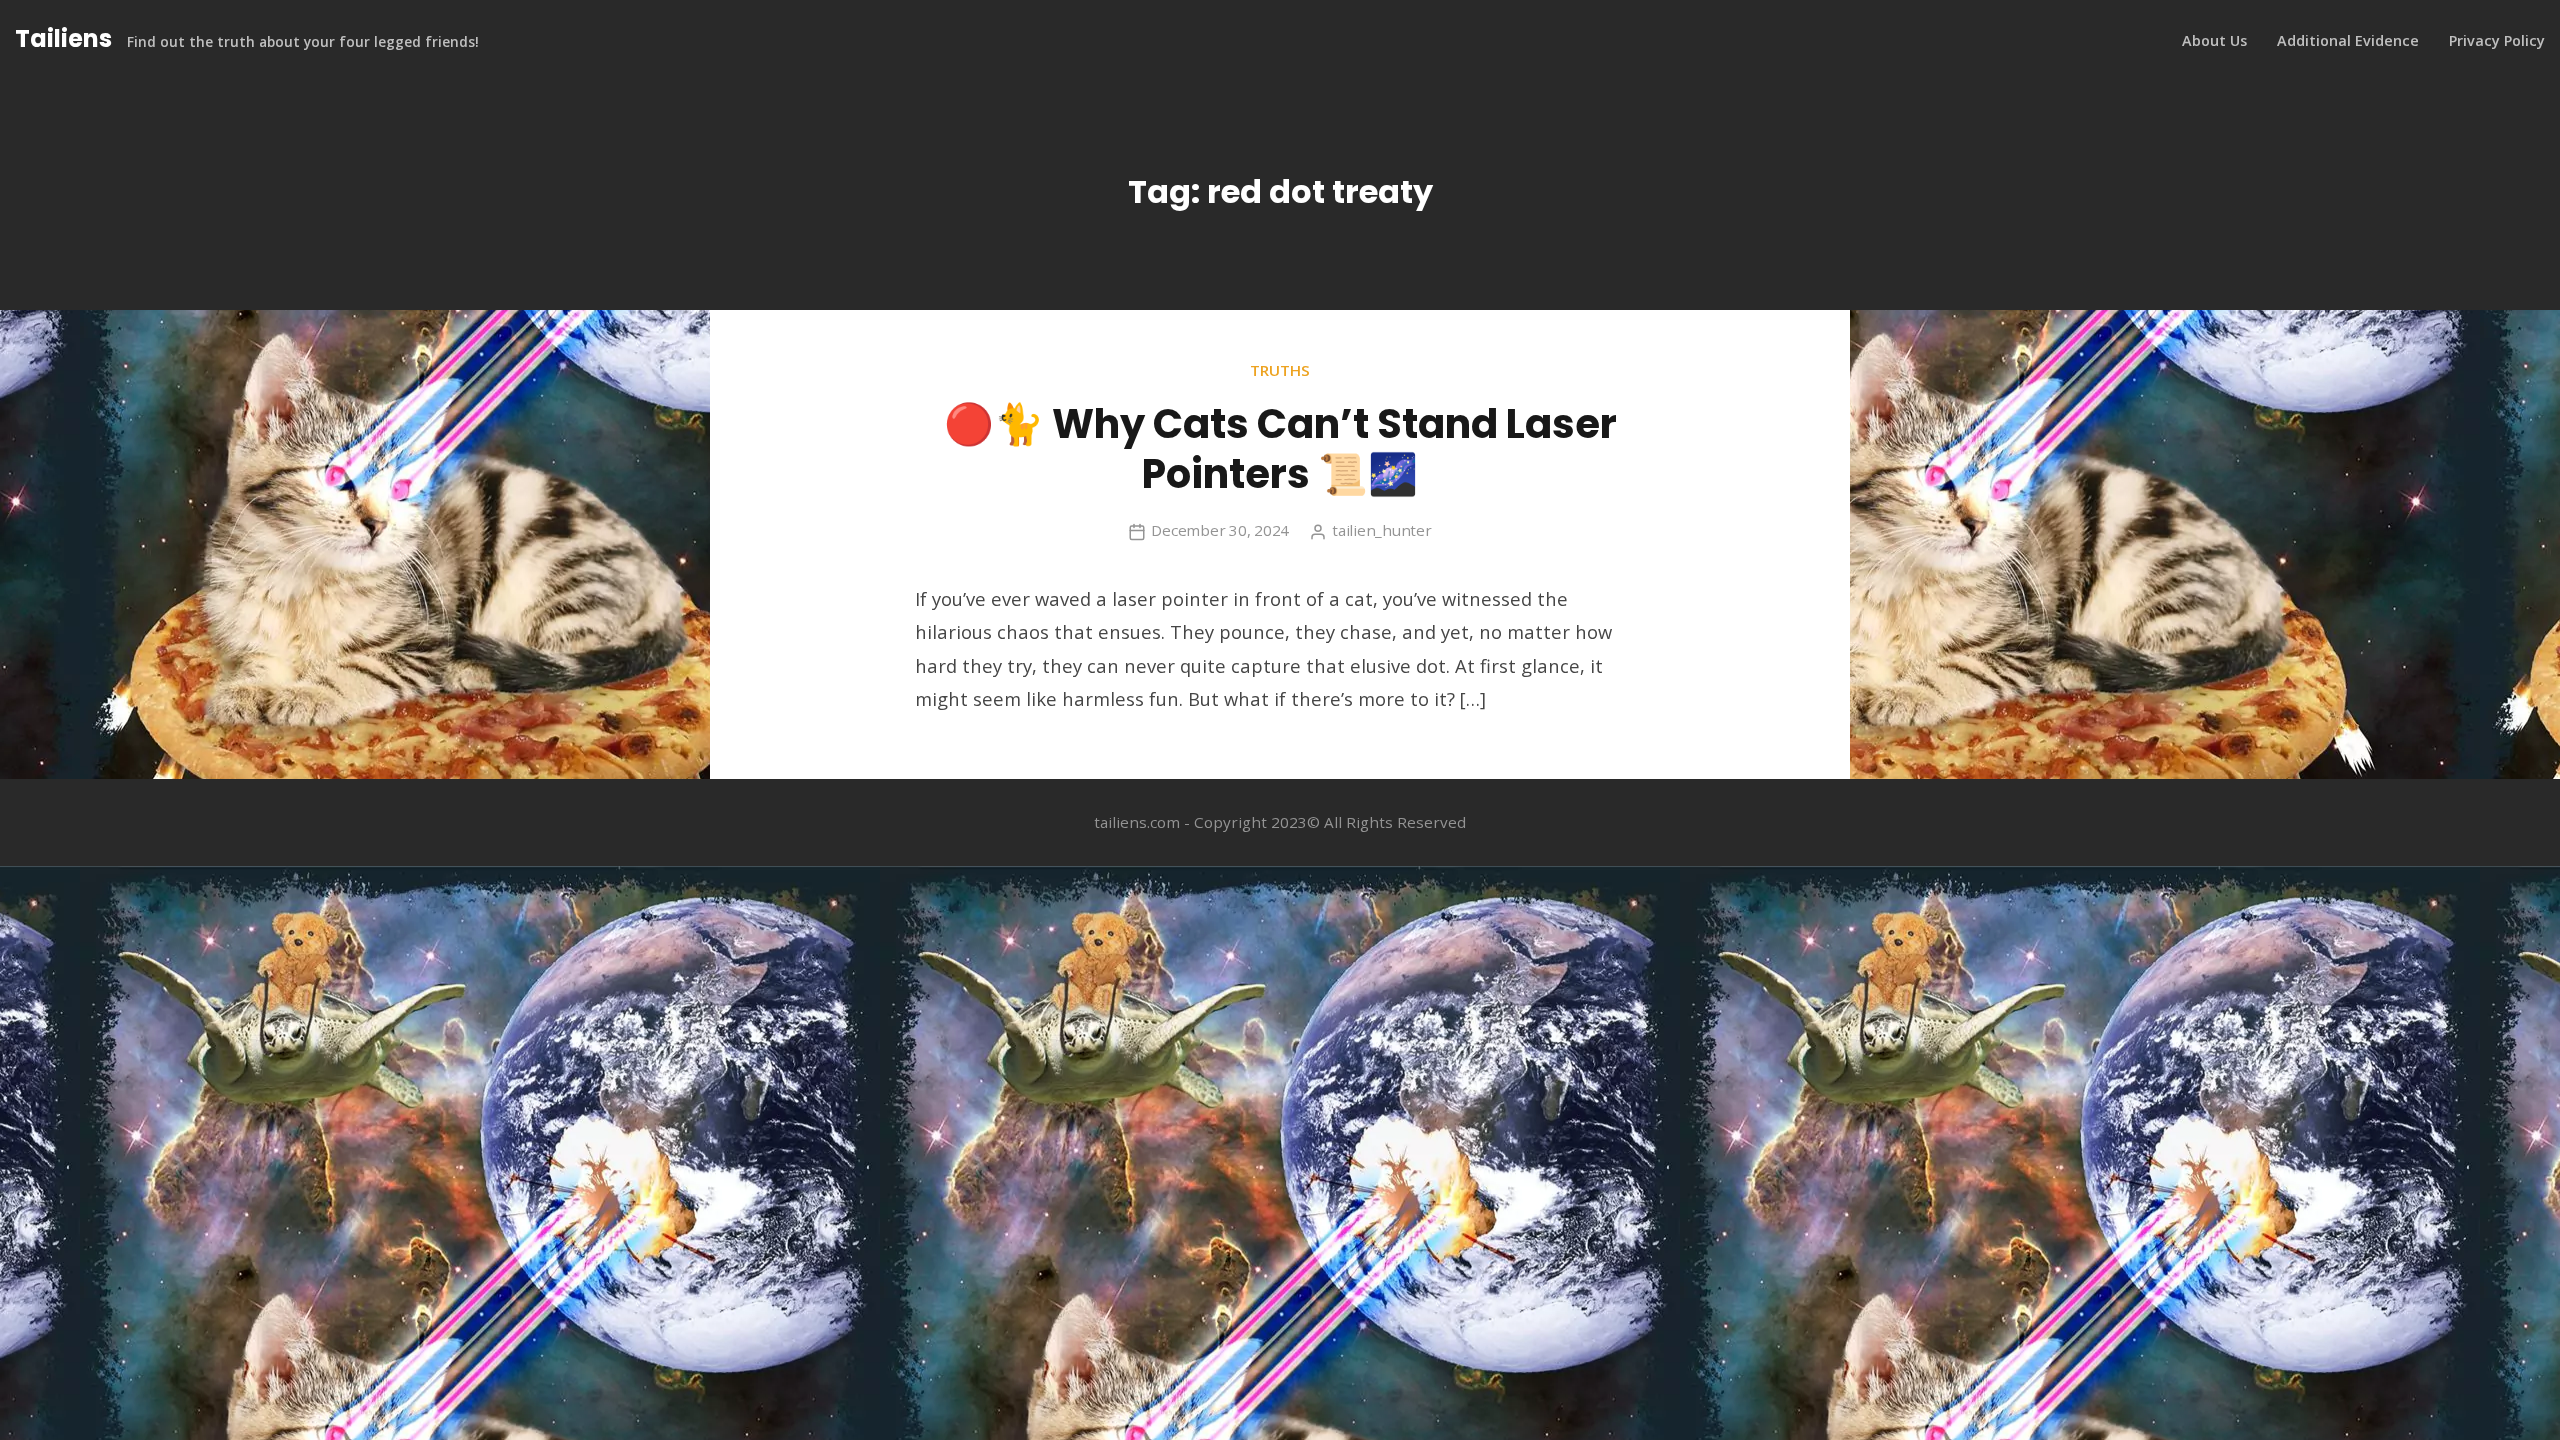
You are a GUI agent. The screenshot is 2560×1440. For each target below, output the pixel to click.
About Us (2214, 40)
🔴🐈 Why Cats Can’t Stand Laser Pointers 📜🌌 (1280, 449)
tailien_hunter (1382, 530)
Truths (1280, 370)
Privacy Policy (2497, 40)
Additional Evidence (2348, 40)
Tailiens (63, 38)
